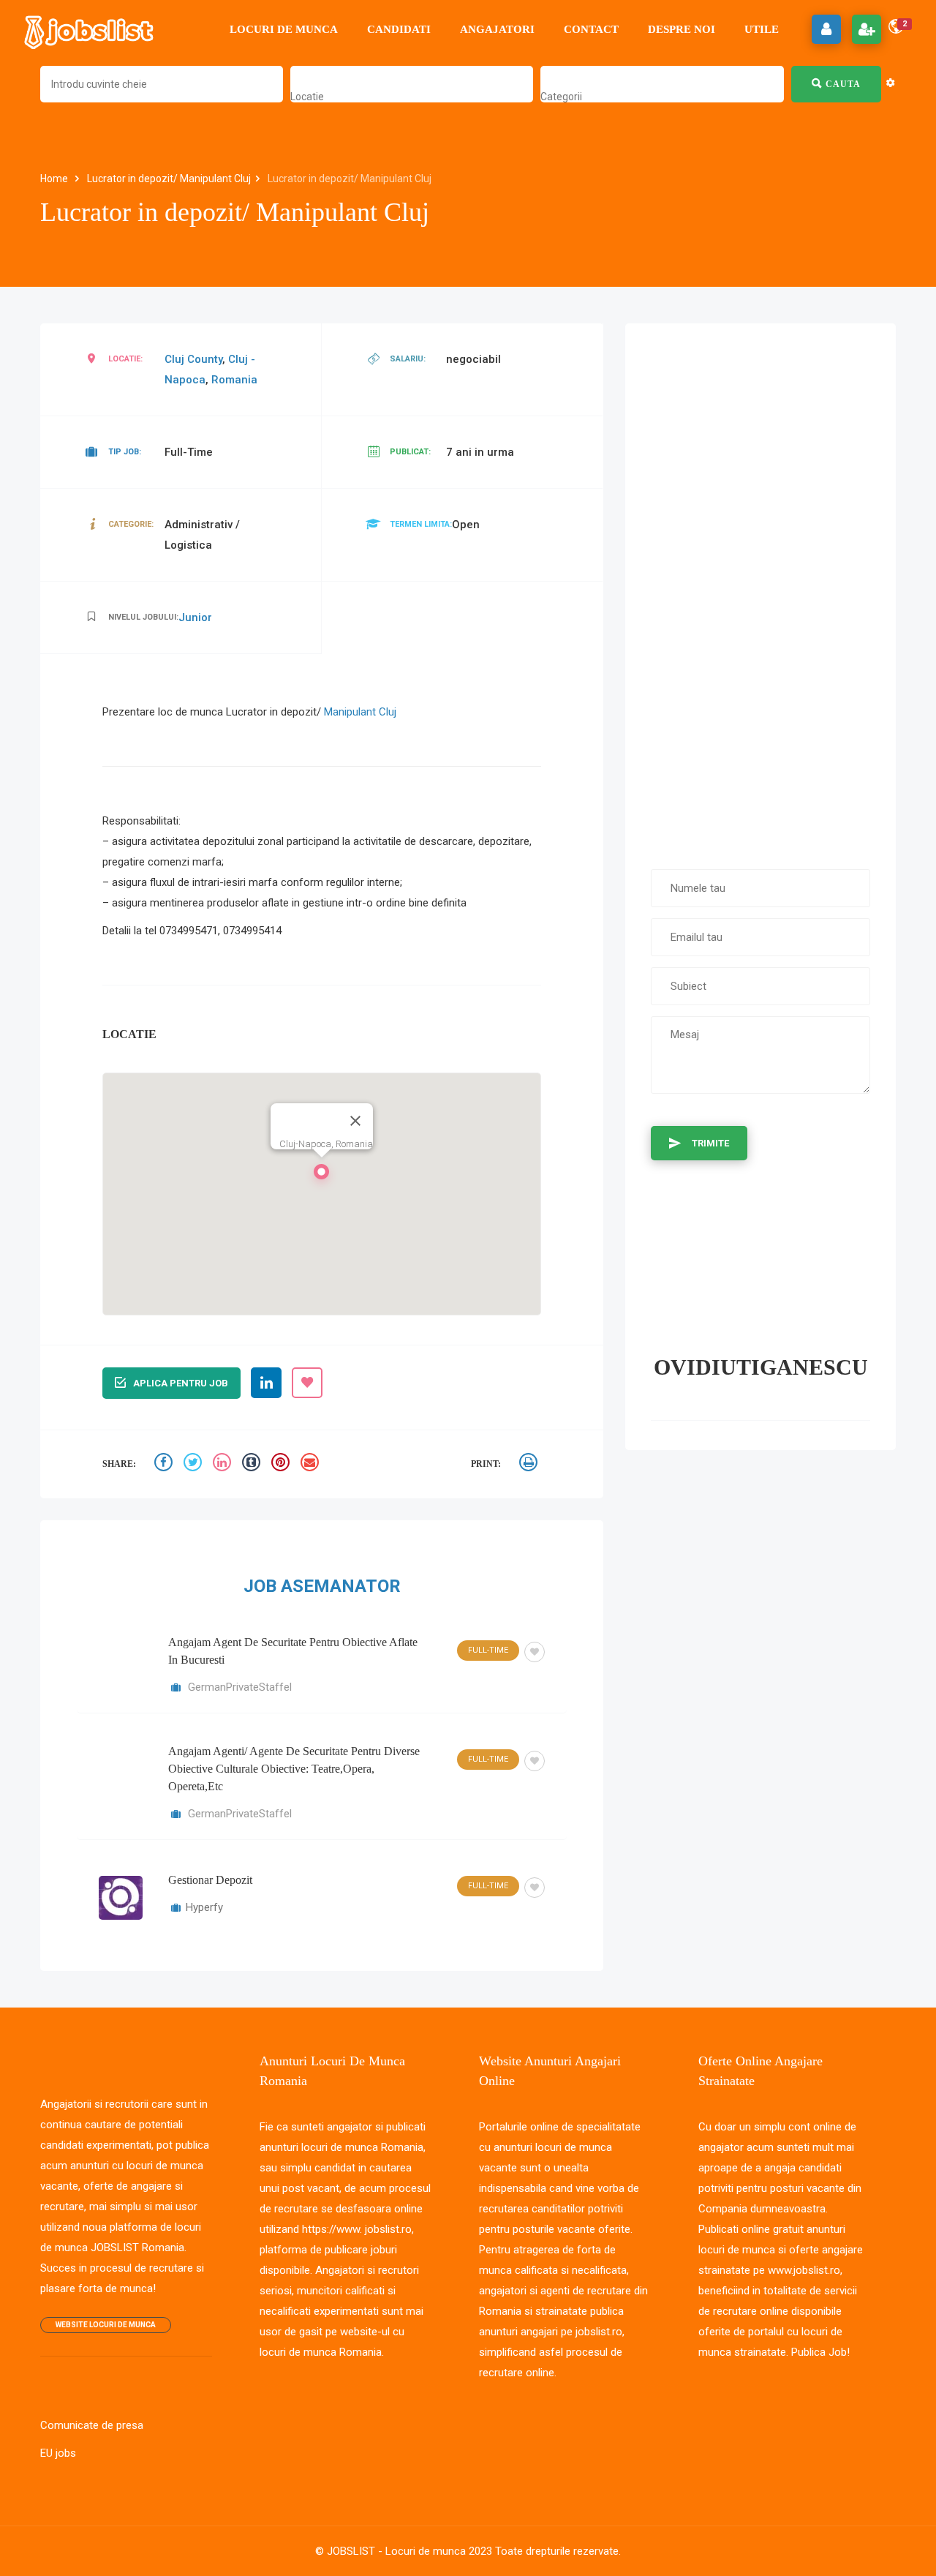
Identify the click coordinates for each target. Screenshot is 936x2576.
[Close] (355, 1121)
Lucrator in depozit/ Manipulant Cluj (169, 179)
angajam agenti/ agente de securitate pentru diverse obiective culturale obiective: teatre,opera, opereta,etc (294, 1769)
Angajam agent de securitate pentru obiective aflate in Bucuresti (293, 1651)
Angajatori (497, 29)
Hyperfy (204, 1907)
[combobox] (307, 97)
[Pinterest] (282, 1464)
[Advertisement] (760, 589)
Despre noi (682, 29)
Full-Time (488, 1650)
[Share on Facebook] (165, 1464)
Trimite (710, 1143)
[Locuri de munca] (90, 29)
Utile (762, 29)
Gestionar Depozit (210, 1880)
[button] (322, 1176)
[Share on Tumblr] (253, 1464)
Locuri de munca (284, 29)
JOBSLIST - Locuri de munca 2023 (409, 2551)
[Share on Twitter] (195, 1464)
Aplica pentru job (181, 1383)
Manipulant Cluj (360, 712)
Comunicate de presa (92, 2425)
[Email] (312, 1464)
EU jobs (58, 2453)
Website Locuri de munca (106, 2325)
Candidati (399, 29)
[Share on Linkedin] (224, 1464)
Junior (195, 617)
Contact (591, 29)
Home (55, 179)
